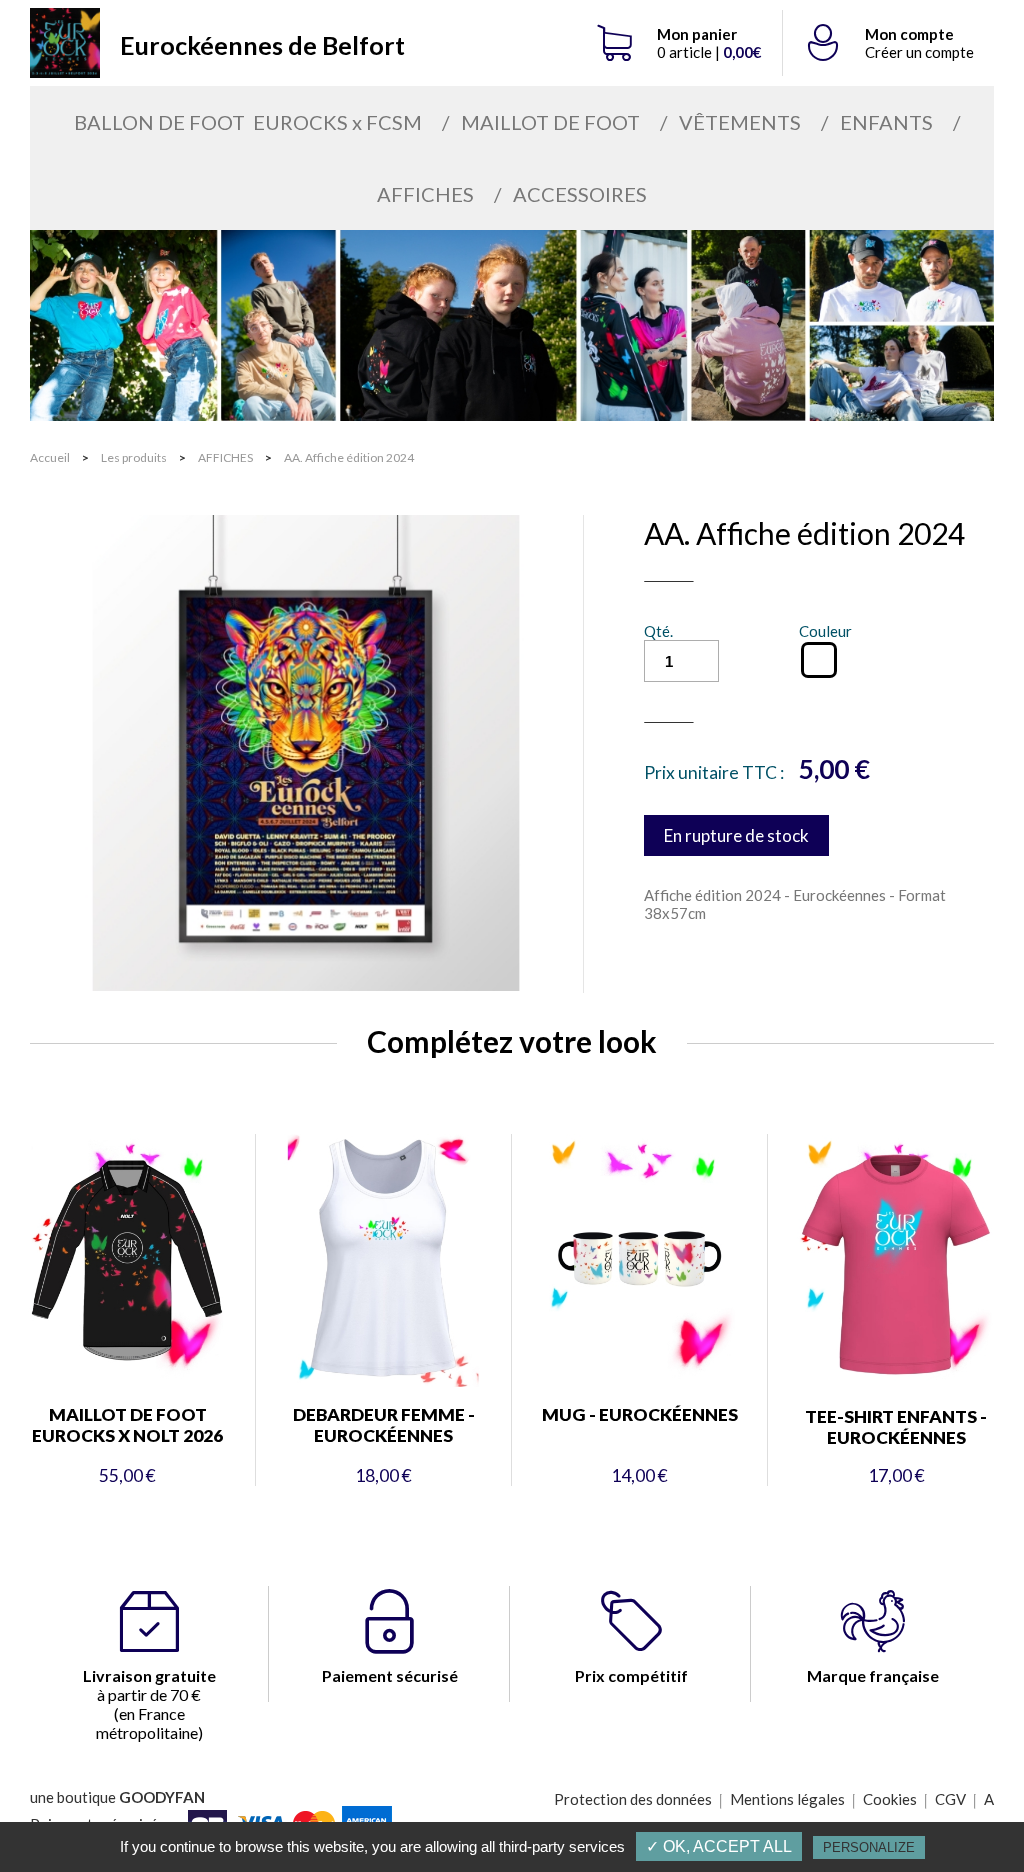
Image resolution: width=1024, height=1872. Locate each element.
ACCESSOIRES (580, 194)
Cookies (890, 1799)
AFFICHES (425, 194)
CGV (950, 1799)
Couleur (825, 631)
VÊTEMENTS (740, 122)
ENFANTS (886, 122)
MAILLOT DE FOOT (550, 122)
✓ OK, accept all (719, 1846)
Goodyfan (162, 1797)
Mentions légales (787, 1799)
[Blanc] (819, 660)
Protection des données (633, 1799)
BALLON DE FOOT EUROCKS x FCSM (248, 122)
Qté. (658, 631)
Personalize (869, 1847)
